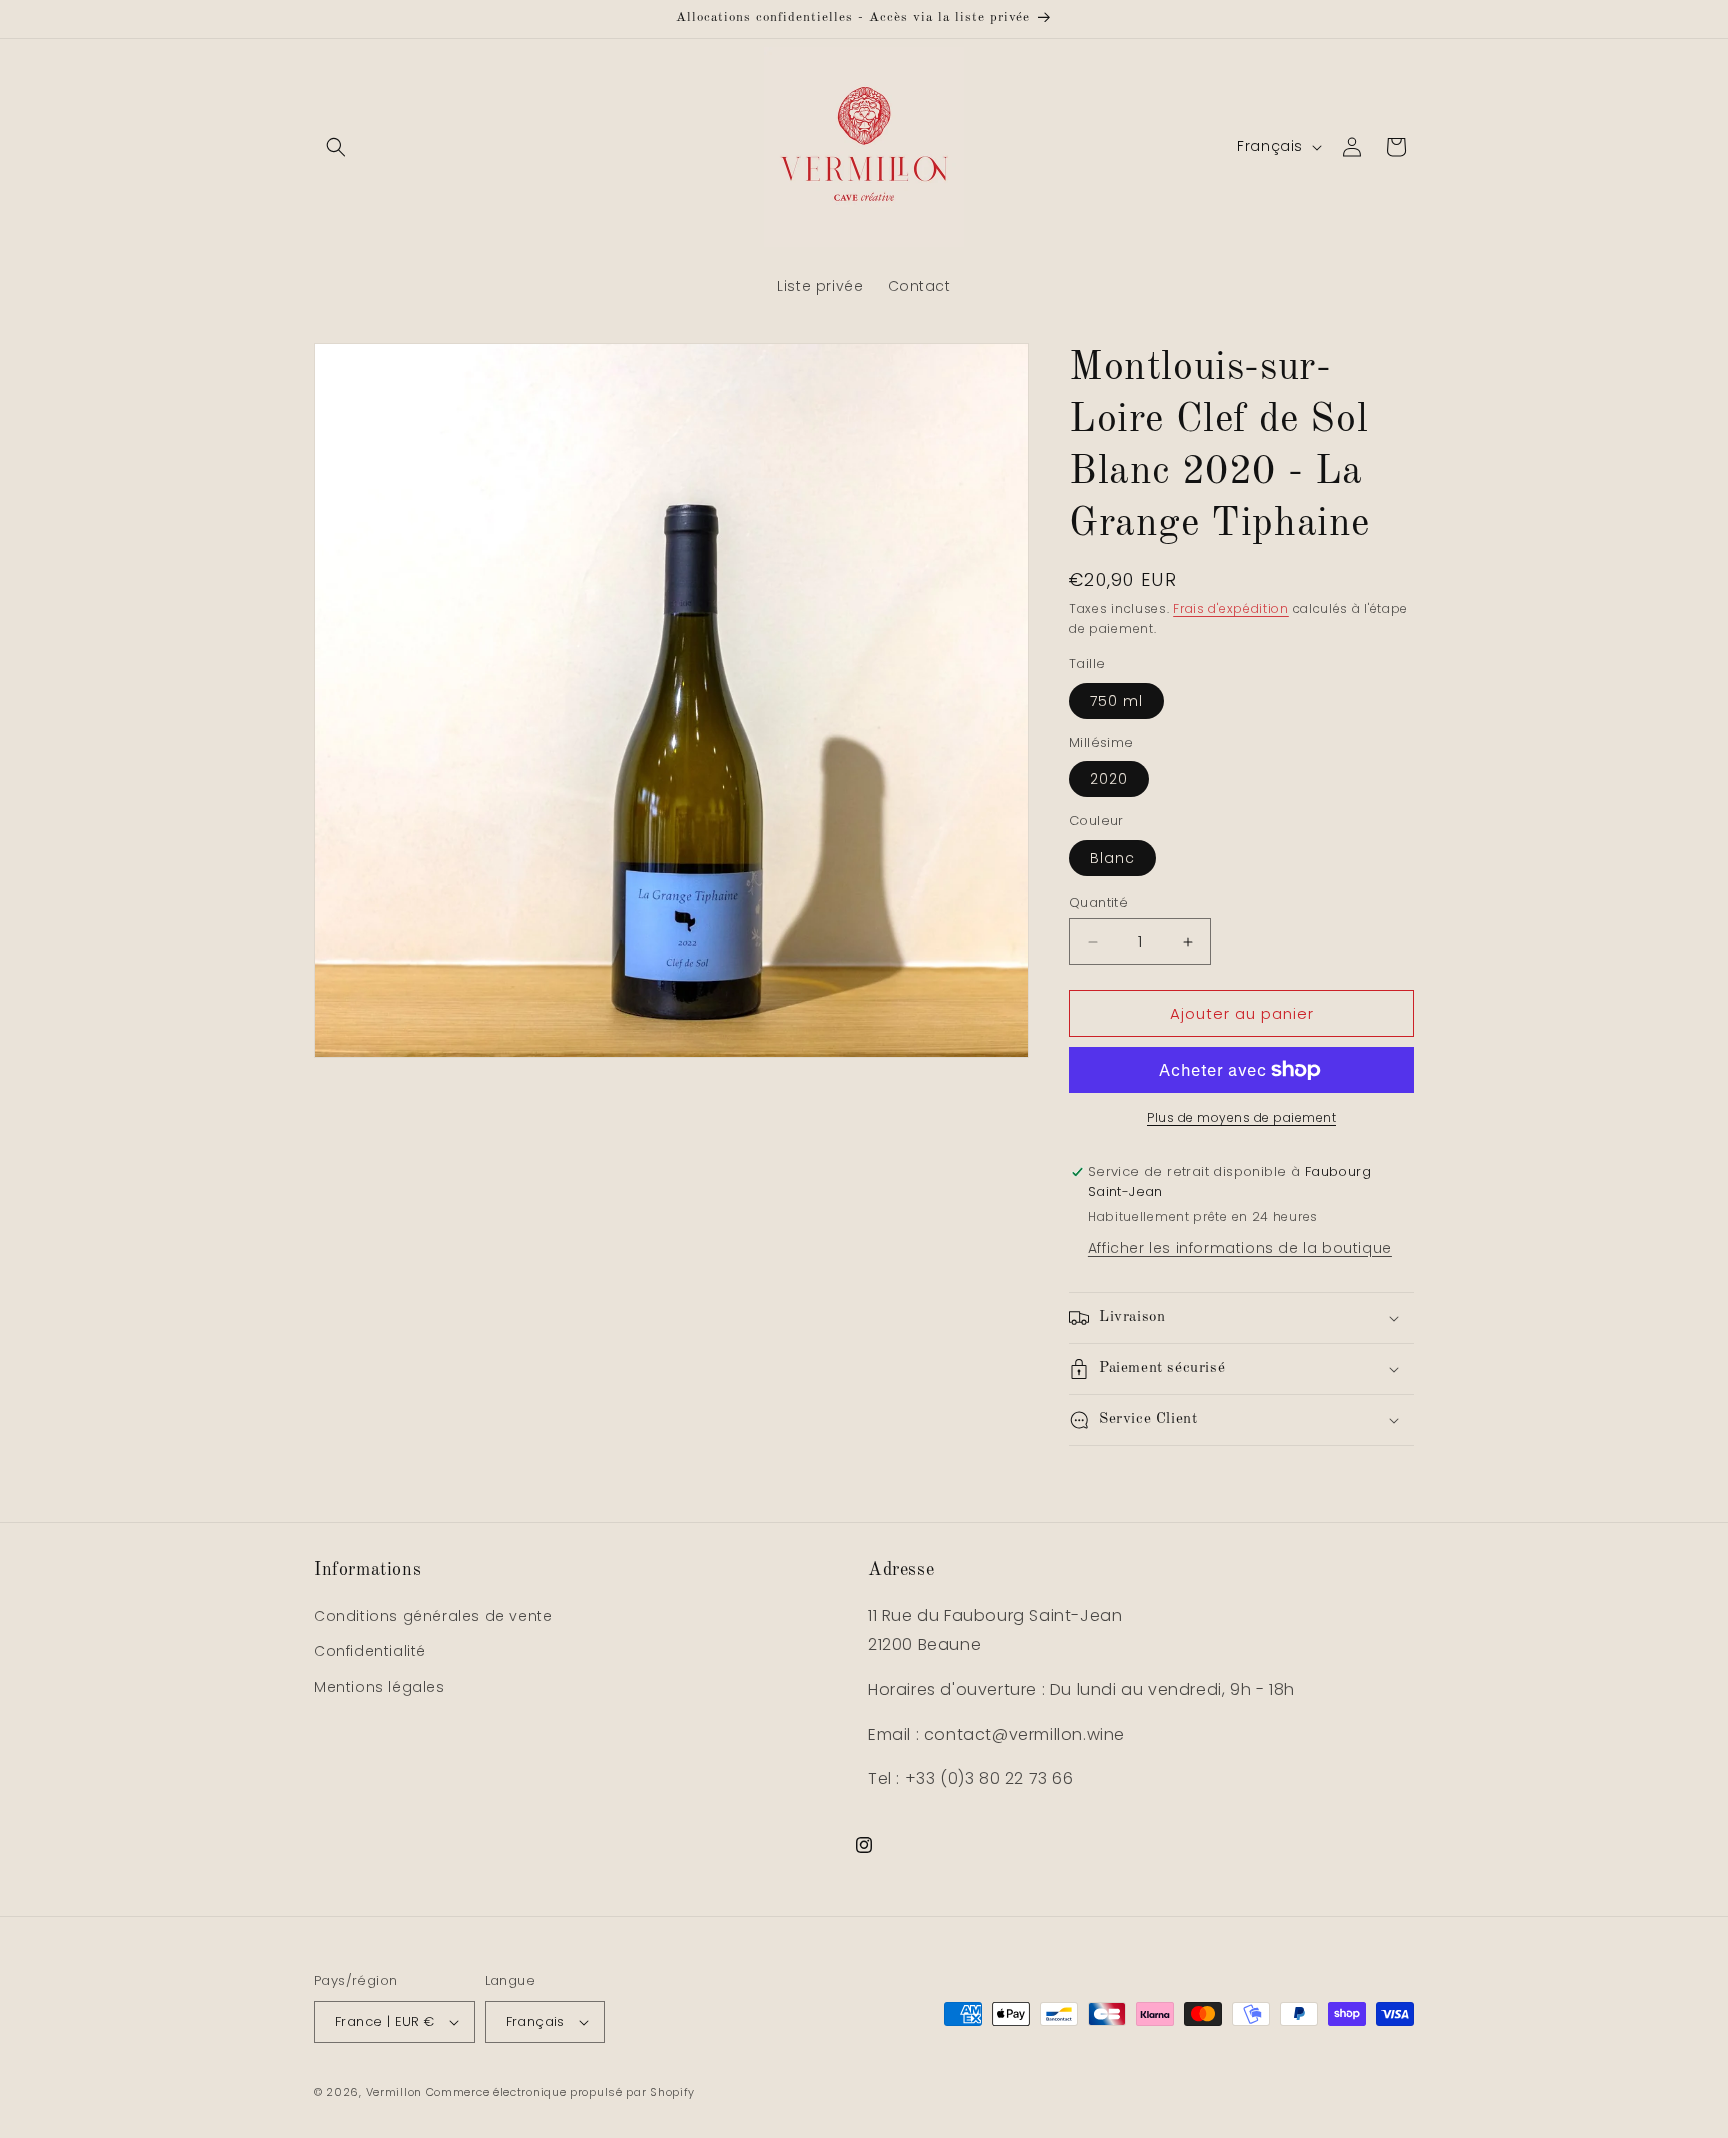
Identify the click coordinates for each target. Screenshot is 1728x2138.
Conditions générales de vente (433, 1616)
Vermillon (394, 2092)
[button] (336, 147)
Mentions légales (379, 1687)
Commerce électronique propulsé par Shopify (560, 2092)
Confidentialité (370, 1651)
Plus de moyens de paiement (1241, 1117)
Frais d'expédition (1231, 608)
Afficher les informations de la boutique (1240, 1248)
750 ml (1116, 701)
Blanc (1112, 858)
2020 (1109, 779)
